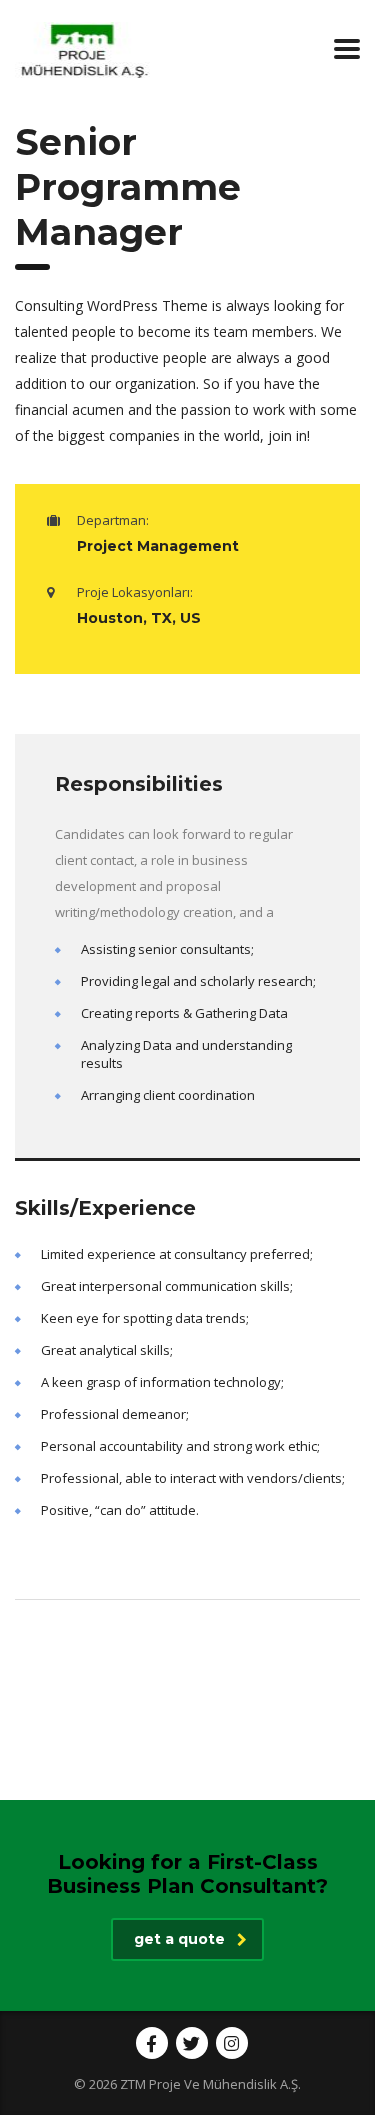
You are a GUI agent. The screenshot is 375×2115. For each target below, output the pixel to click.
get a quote (179, 1939)
